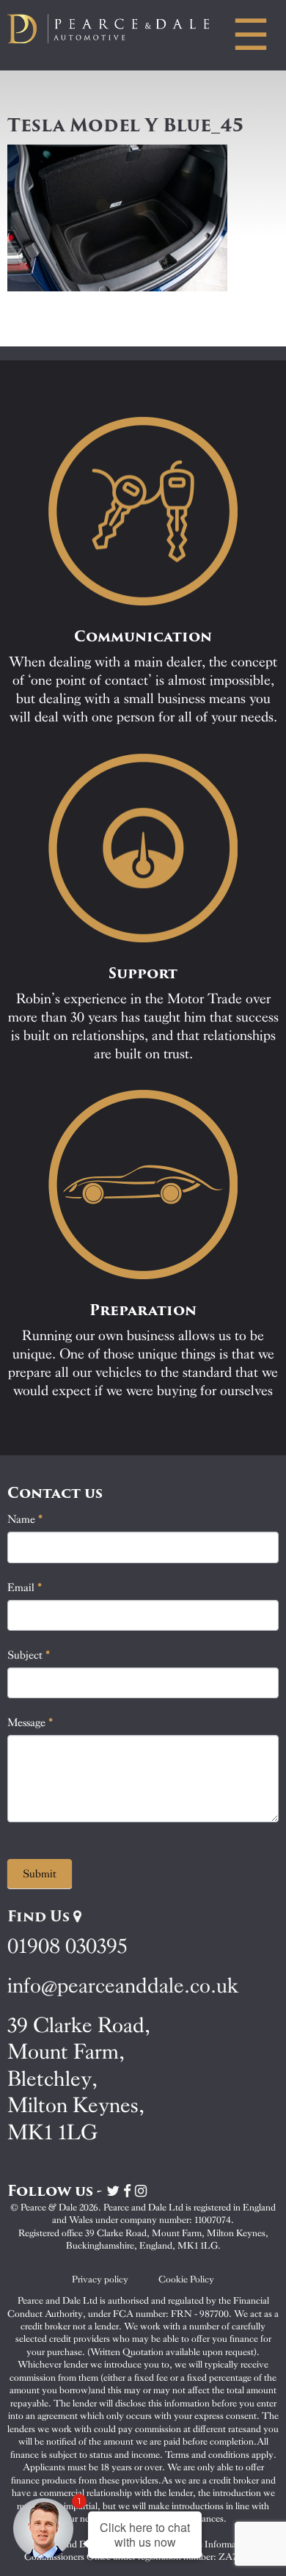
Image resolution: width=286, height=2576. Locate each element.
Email (25, 1587)
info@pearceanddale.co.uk (123, 1986)
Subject (29, 1655)
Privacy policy (100, 2279)
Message (30, 1722)
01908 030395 (67, 1946)
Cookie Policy (186, 2279)
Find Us (40, 1916)
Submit (40, 1874)
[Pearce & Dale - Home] (119, 29)
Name (25, 1519)
